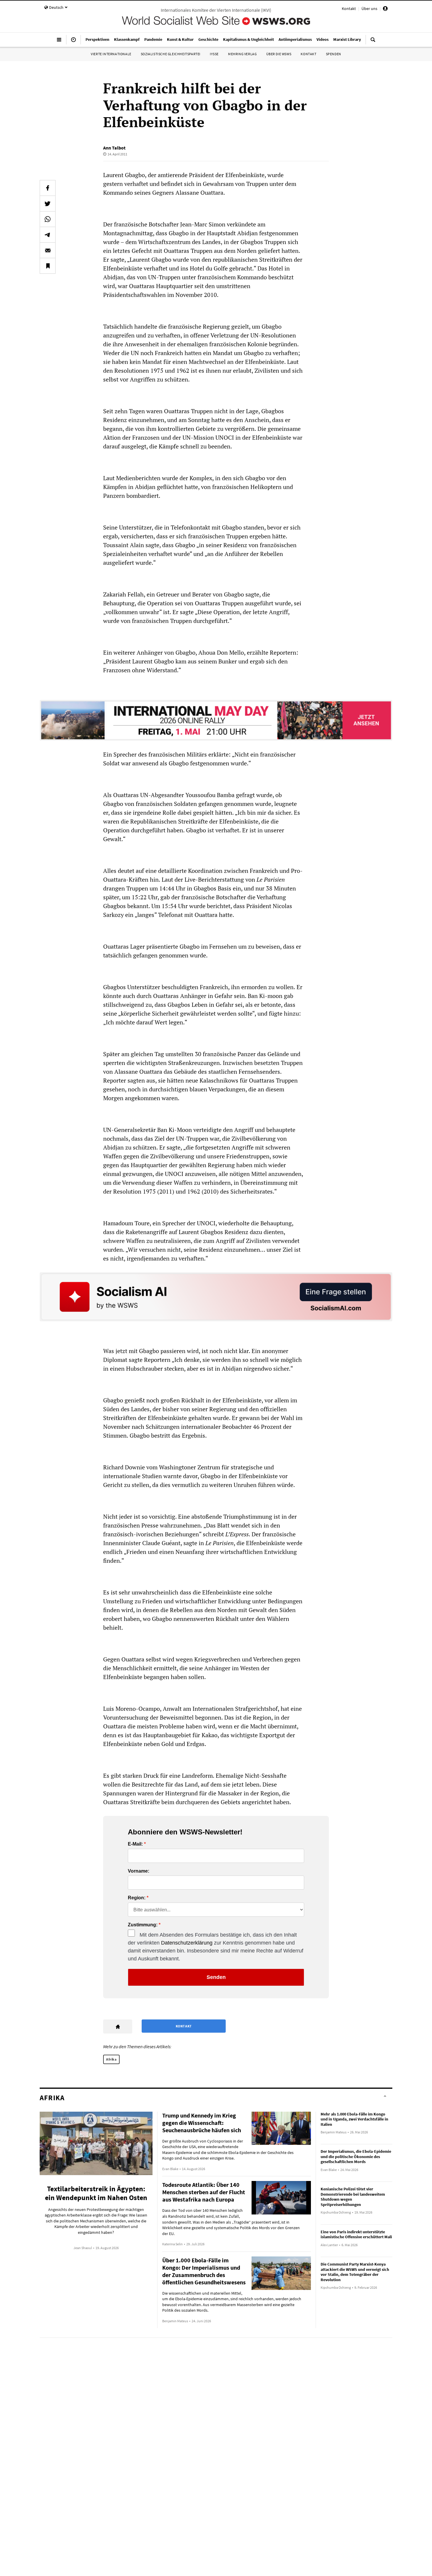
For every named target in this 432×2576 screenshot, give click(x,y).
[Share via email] (48, 250)
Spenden (334, 54)
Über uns (369, 9)
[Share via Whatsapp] (48, 219)
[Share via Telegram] (48, 235)
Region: (137, 1898)
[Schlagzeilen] (73, 42)
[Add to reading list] (48, 266)
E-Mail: (135, 1844)
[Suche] (373, 42)
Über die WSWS (279, 54)
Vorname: (139, 1871)
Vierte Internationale (111, 54)
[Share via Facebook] (48, 188)
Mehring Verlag (242, 54)
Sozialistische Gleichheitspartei (171, 54)
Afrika (111, 2059)
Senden (216, 1977)
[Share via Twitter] (48, 204)
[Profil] (385, 9)
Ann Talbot (114, 148)
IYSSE (214, 54)
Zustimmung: (143, 1925)
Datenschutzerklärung (187, 1943)
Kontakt (349, 9)
